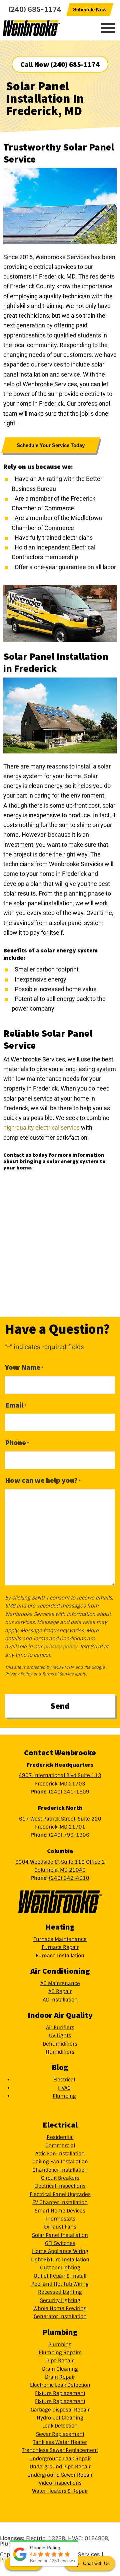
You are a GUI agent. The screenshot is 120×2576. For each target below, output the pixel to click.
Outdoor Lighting (60, 2268)
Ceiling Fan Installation (60, 2162)
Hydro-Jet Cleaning (60, 2418)
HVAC (64, 2088)
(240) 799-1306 (69, 1835)
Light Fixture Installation (60, 2260)
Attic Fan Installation (60, 2154)
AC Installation (60, 2000)
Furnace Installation (60, 1956)
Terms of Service (58, 1674)
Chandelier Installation (60, 2170)
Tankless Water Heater (60, 2442)
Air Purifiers (60, 2028)
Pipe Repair (60, 2361)
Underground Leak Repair (60, 2459)
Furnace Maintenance (60, 1939)
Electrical (64, 2080)
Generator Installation (60, 2316)
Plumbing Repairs (60, 2353)
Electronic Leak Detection (60, 2385)
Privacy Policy (19, 1674)
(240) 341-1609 (69, 1792)
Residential (60, 2137)
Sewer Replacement (60, 2434)
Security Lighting (60, 2300)
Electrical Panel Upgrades (60, 2194)
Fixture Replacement (60, 2393)
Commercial (60, 2146)
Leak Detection (60, 2426)
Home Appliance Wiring (60, 2251)
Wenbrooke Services (45, 28)
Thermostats (60, 2219)
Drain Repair (60, 2377)
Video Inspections (60, 2483)
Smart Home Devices (60, 2211)
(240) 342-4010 (69, 1878)
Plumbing (64, 2096)
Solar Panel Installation (60, 2235)
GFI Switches (60, 2243)
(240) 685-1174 (35, 9)
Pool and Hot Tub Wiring (60, 2284)
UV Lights (60, 2036)
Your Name (24, 1367)
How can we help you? (43, 1480)
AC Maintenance (60, 1983)
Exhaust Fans (60, 2227)
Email (16, 1405)
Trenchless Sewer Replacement (60, 2450)
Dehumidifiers (60, 2044)
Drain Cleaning (60, 2369)
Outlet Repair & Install (60, 2276)
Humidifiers (60, 2052)
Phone (17, 1442)
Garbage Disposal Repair (60, 2410)
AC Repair (60, 1991)
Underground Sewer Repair (60, 2475)
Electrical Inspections (60, 2186)
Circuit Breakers (60, 2178)
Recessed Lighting (60, 2292)
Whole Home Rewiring (60, 2308)
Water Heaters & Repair (60, 2491)
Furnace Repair (60, 1947)
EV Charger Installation (60, 2202)
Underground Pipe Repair (60, 2467)
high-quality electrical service (41, 1127)
